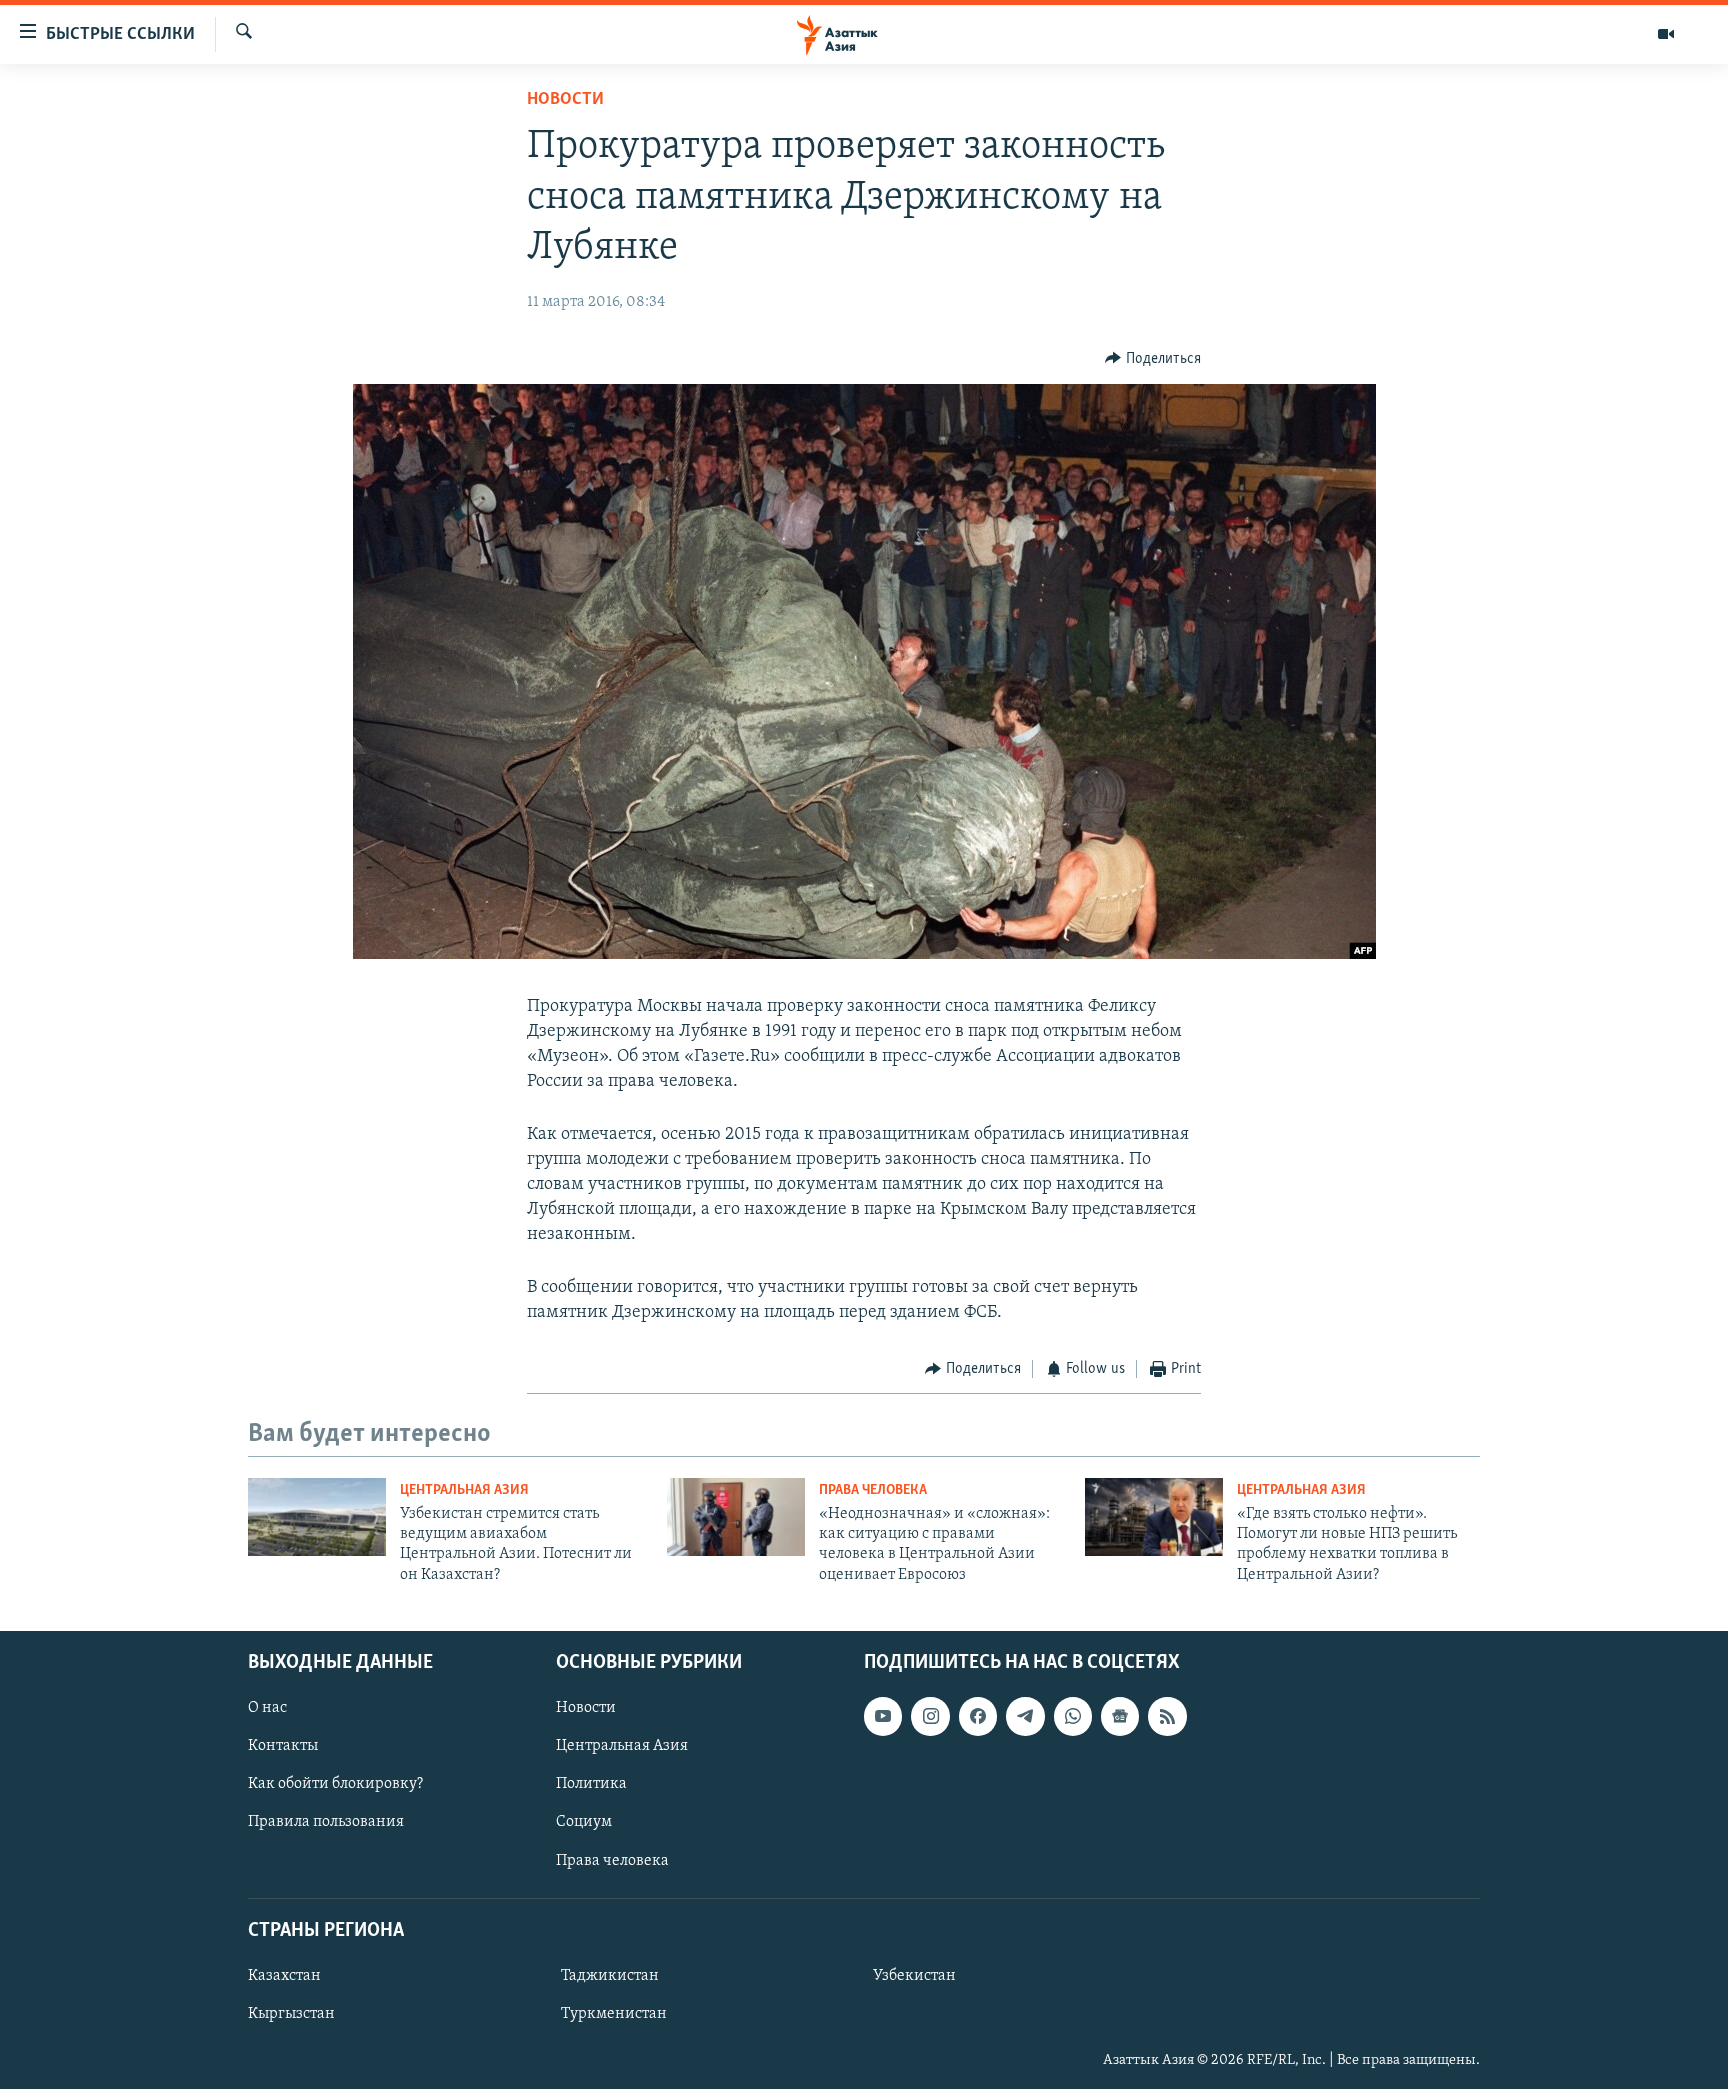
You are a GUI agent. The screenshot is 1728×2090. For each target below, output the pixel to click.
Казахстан (284, 1976)
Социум (584, 1823)
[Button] (1153, 359)
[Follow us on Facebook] (978, 1716)
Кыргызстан (291, 2014)
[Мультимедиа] (1666, 34)
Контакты (283, 1747)
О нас (267, 1708)
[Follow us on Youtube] (883, 1716)
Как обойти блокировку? (335, 1785)
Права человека (873, 1490)
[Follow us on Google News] (1120, 1716)
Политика (591, 1785)
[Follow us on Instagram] (930, 1716)
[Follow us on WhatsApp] (1073, 1716)
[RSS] (1167, 1716)
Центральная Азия (464, 1490)
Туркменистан (614, 2014)
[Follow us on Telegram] (1025, 1716)
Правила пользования (326, 1823)
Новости (565, 100)
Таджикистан (610, 1976)
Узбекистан (914, 1976)
